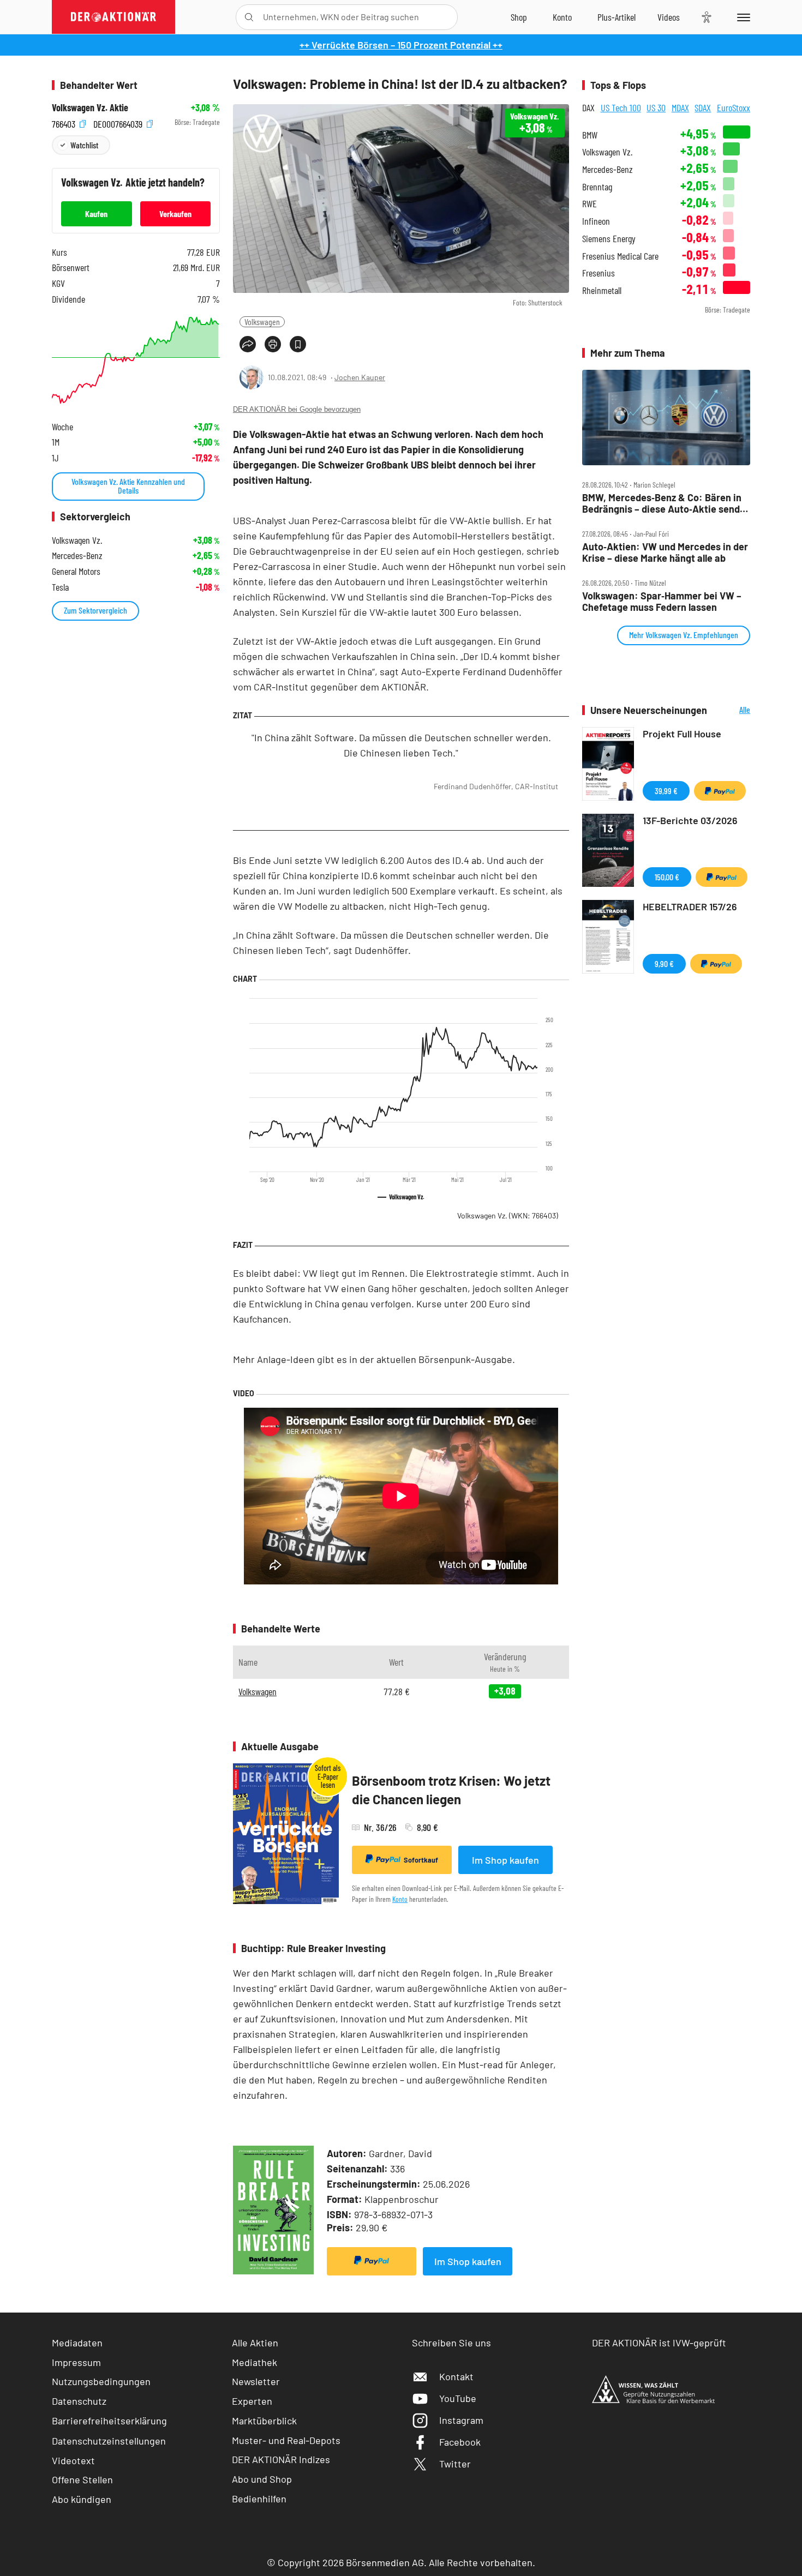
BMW (590, 135)
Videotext (73, 2460)
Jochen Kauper (360, 377)
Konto (400, 1899)
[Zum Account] (562, 17)
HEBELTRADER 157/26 (690, 906)
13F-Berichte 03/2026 (690, 820)
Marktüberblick (264, 2421)
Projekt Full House (682, 734)
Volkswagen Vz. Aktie (90, 108)
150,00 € (667, 877)
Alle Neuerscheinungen (731, 710)
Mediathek (255, 2362)
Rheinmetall (602, 290)
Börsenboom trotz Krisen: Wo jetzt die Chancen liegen (451, 1790)
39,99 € (666, 791)
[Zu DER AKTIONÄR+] (617, 17)
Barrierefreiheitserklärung (109, 2421)
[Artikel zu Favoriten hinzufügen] (298, 344)
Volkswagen (262, 322)
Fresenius (598, 273)
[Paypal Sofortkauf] (372, 2261)
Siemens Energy (609, 239)
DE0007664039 (119, 122)
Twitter (455, 2464)
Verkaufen (175, 214)
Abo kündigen (82, 2499)
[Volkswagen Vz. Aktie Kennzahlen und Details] (136, 360)
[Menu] (742, 17)
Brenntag (597, 187)
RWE (589, 204)
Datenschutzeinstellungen (109, 2441)
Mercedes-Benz (608, 169)
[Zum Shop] (519, 17)
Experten (252, 2401)
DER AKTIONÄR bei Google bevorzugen (297, 409)
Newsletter (256, 2381)
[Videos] (669, 17)
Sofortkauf (421, 1860)
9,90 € (664, 963)
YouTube (458, 2398)
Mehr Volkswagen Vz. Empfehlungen (684, 635)
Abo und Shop (262, 2479)
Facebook (460, 2442)
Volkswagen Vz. (508, 1215)
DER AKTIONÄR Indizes (281, 2459)
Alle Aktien (255, 2343)
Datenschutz (79, 2401)
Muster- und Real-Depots (286, 2440)
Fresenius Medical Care (620, 256)
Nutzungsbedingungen (101, 2381)
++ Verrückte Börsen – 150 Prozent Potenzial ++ (401, 45)
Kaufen (96, 214)
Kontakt (456, 2376)
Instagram (461, 2420)
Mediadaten (77, 2343)
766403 (65, 122)
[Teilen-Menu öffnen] (248, 344)
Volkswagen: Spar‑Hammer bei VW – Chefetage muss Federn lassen (662, 601)
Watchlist (84, 145)
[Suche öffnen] (249, 17)
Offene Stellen (82, 2479)
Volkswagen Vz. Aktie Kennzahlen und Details (128, 486)
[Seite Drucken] (273, 344)
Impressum (76, 2362)
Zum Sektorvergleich (95, 610)
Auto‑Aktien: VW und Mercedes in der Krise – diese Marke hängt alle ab (665, 552)
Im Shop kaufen (505, 1860)
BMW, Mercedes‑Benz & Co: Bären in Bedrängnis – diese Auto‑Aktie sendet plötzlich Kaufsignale (666, 503)
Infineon (596, 221)
